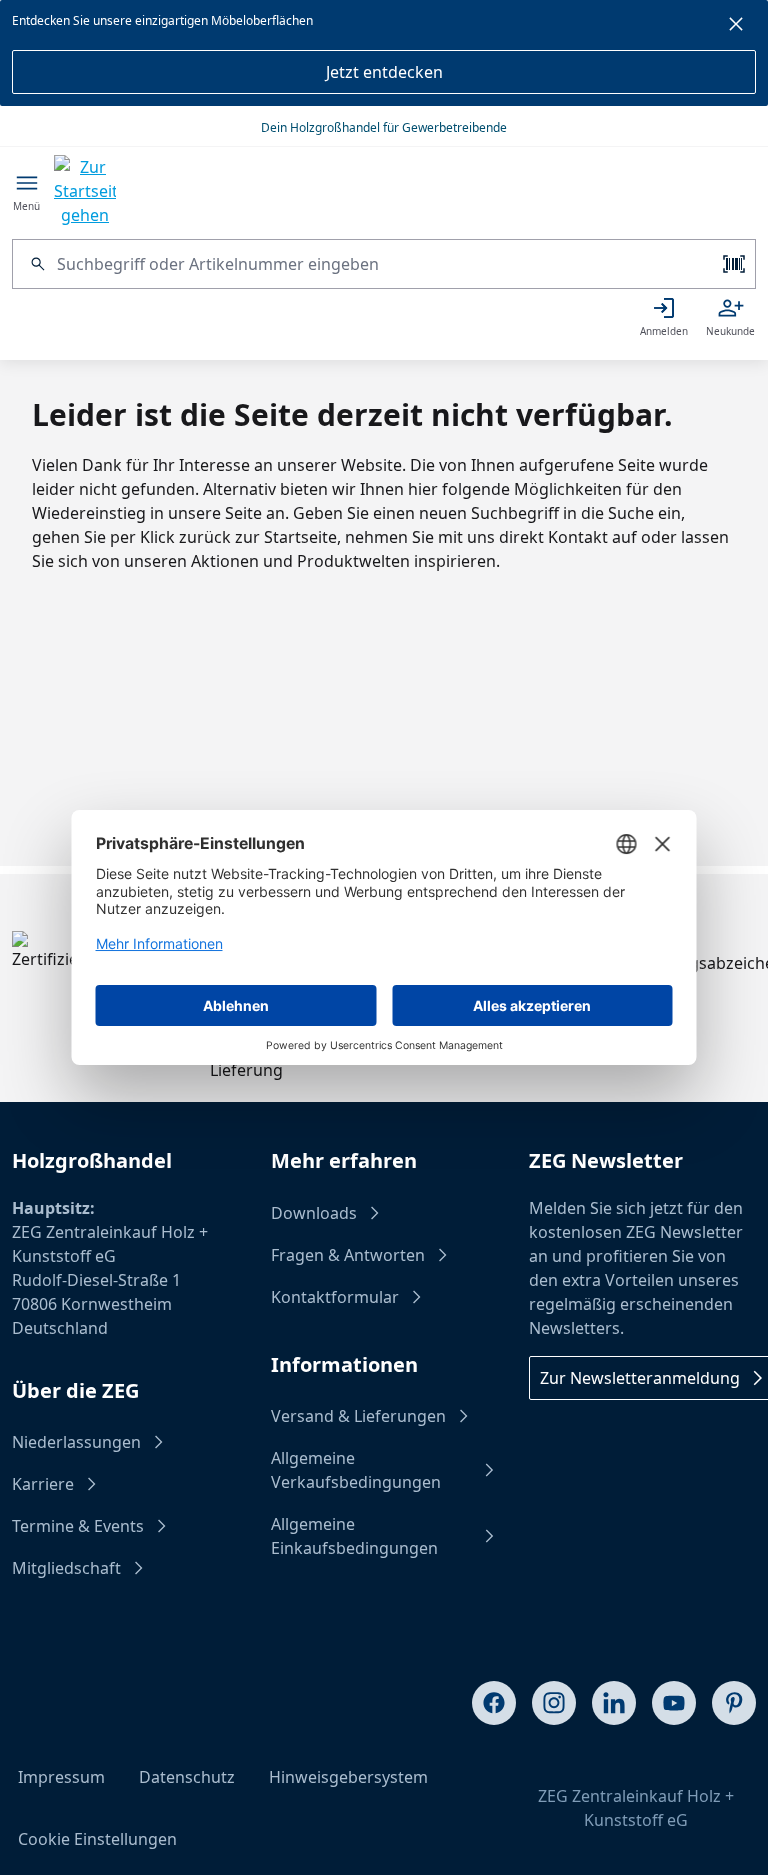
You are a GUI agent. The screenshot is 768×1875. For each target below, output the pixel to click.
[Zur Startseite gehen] (85, 191)
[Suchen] (35, 264)
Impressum (61, 1777)
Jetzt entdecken (384, 72)
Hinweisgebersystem (348, 1777)
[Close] (736, 27)
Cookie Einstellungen (97, 1839)
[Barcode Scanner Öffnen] (732, 264)
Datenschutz (187, 1777)
